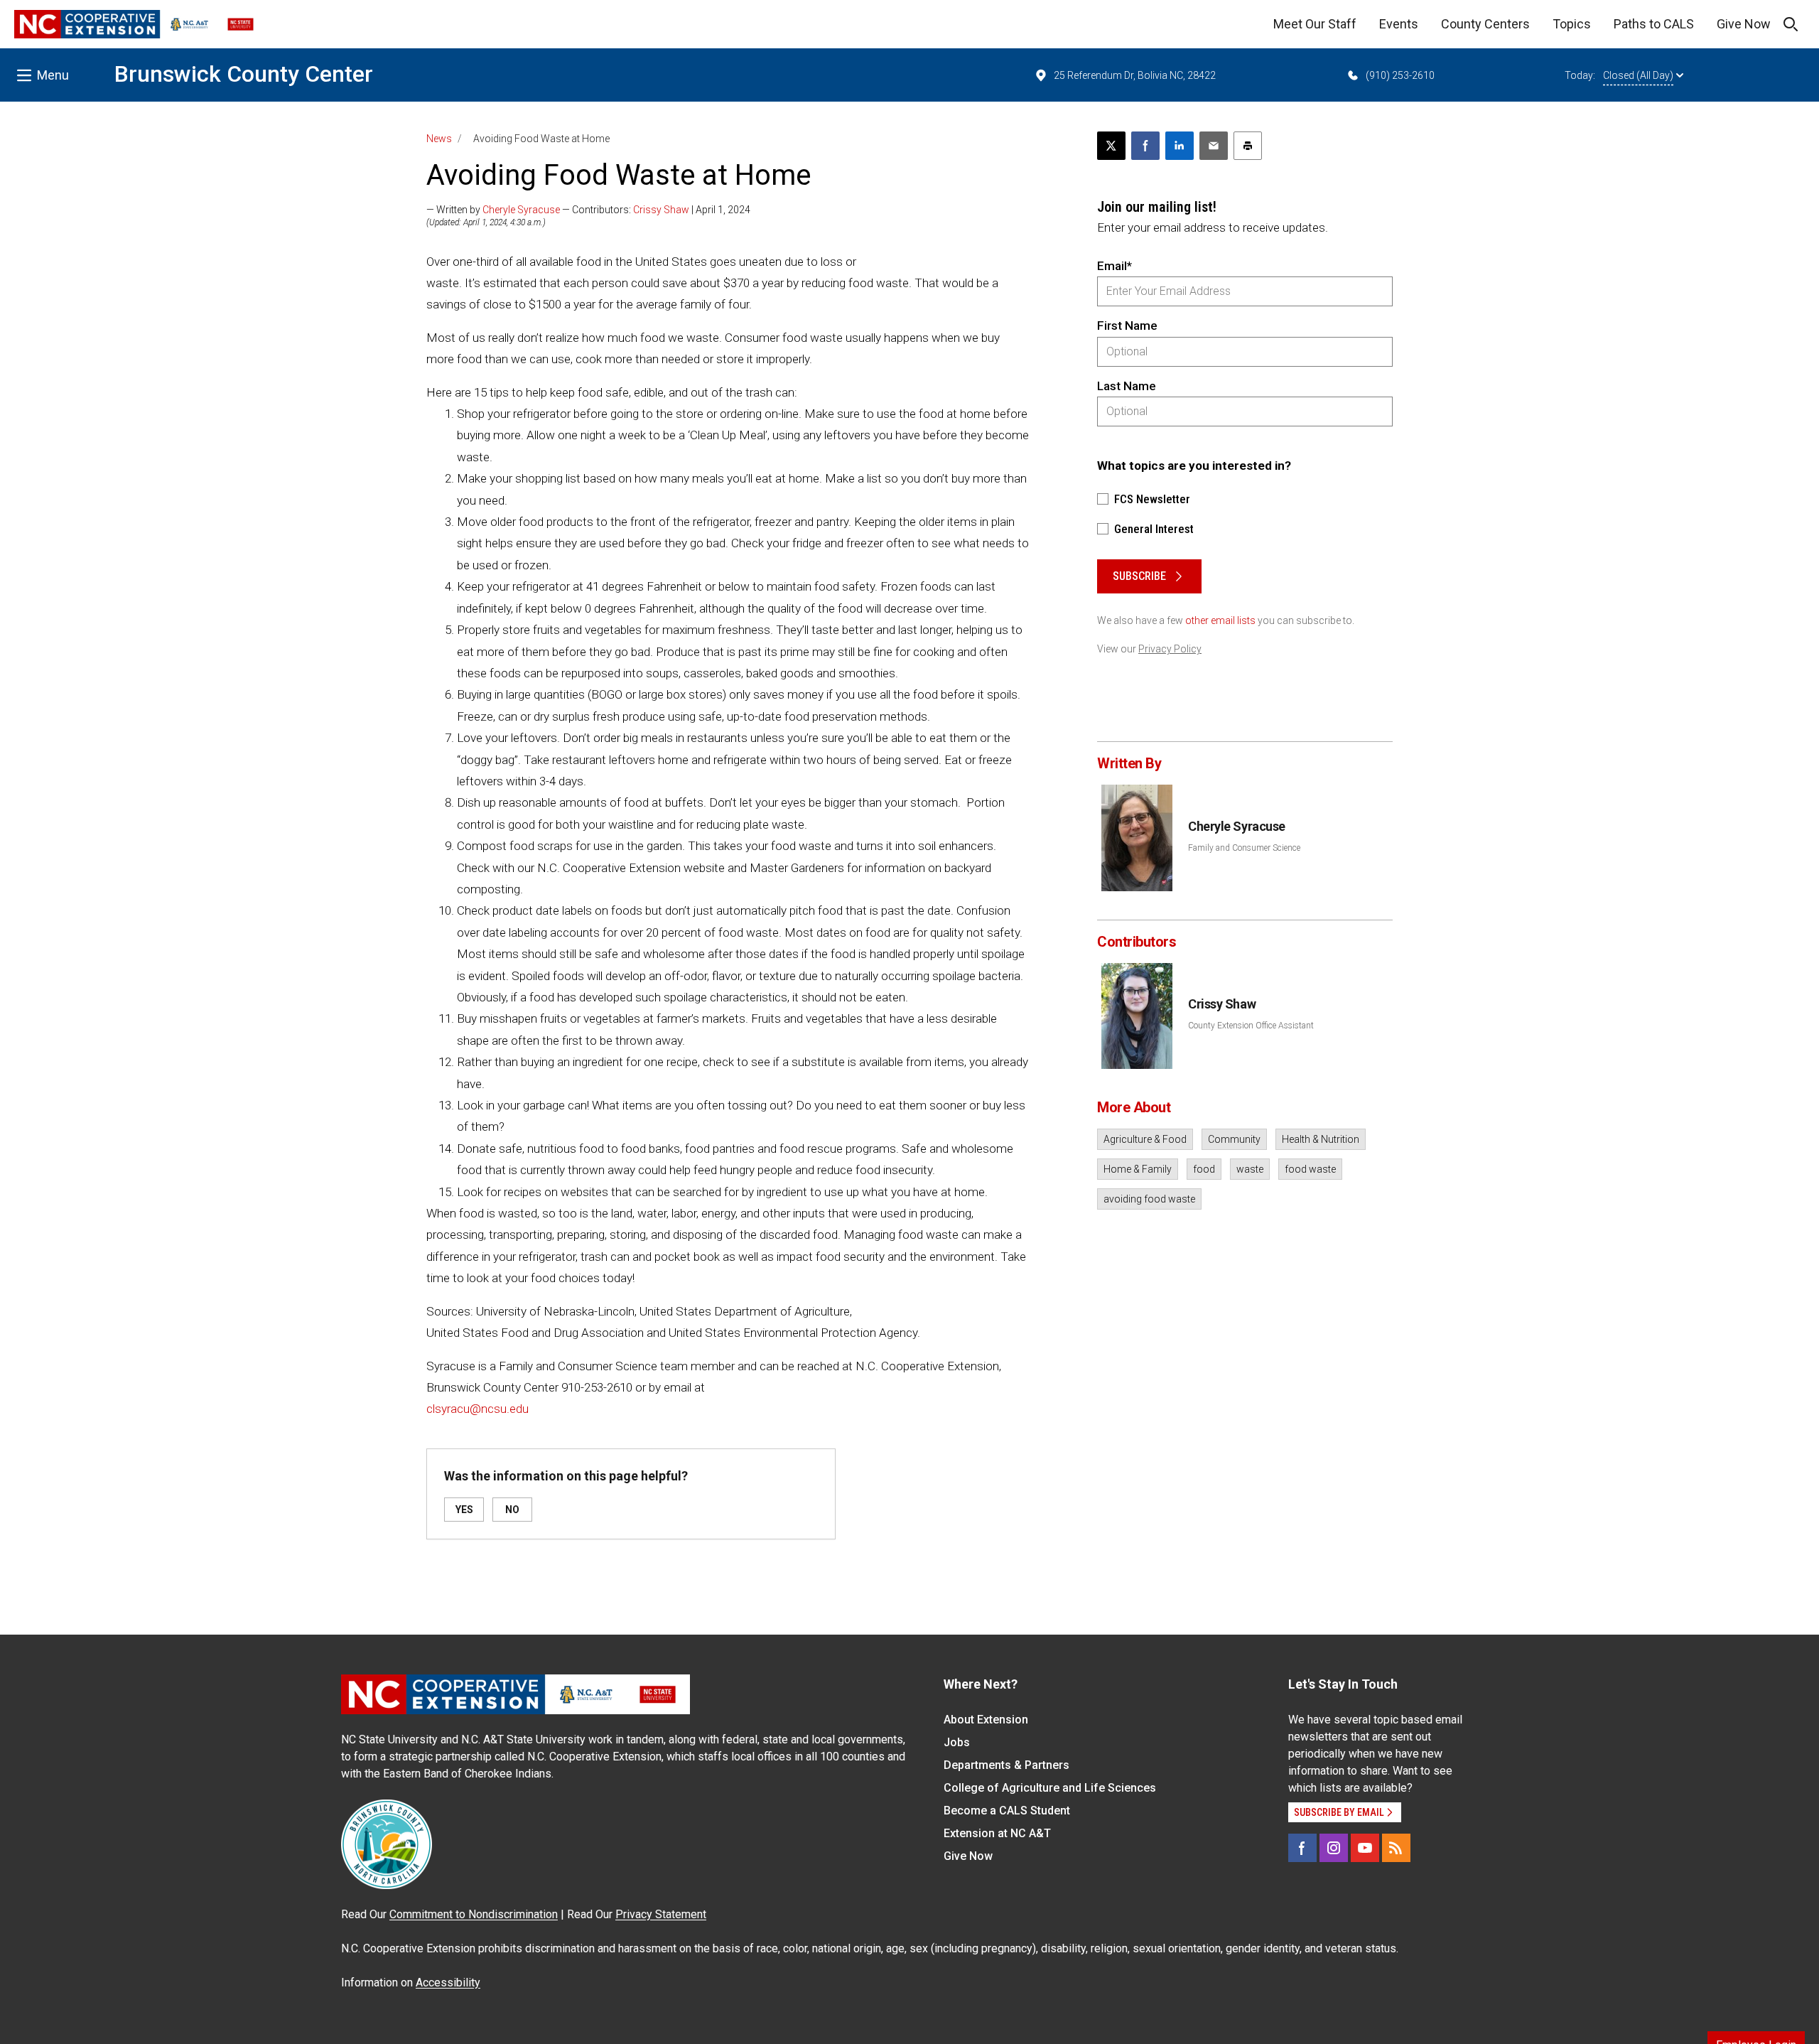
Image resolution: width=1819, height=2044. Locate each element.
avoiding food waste (1149, 1199)
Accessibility (448, 1983)
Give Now (1744, 24)
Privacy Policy (1170, 649)
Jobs (957, 1742)
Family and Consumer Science (1244, 848)
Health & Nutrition (1321, 1139)
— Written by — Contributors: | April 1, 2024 (588, 210)
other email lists (1220, 620)
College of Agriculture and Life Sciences (1050, 1788)
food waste (1310, 1169)
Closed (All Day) (1638, 75)
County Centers (1485, 24)
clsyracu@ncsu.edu (477, 1409)
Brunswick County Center (244, 74)
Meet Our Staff (1315, 24)
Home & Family (1138, 1169)
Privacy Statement (661, 1914)
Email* (1114, 266)
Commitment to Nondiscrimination (474, 1914)
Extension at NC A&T (997, 1833)
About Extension (986, 1720)
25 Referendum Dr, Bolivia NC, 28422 (1135, 75)
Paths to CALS (1654, 24)
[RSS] (1396, 1848)
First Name (1127, 326)
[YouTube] (1365, 1848)
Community (1234, 1139)
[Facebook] (1302, 1848)
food (1204, 1169)
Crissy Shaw (661, 210)
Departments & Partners (1006, 1765)
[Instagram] (1334, 1848)
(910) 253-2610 (1400, 75)
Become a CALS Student (1007, 1811)
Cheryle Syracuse (521, 210)
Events (1399, 24)
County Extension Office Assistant (1251, 1026)
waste (1250, 1169)
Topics (1572, 24)
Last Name (1127, 386)
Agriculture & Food (1145, 1139)
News (439, 139)
